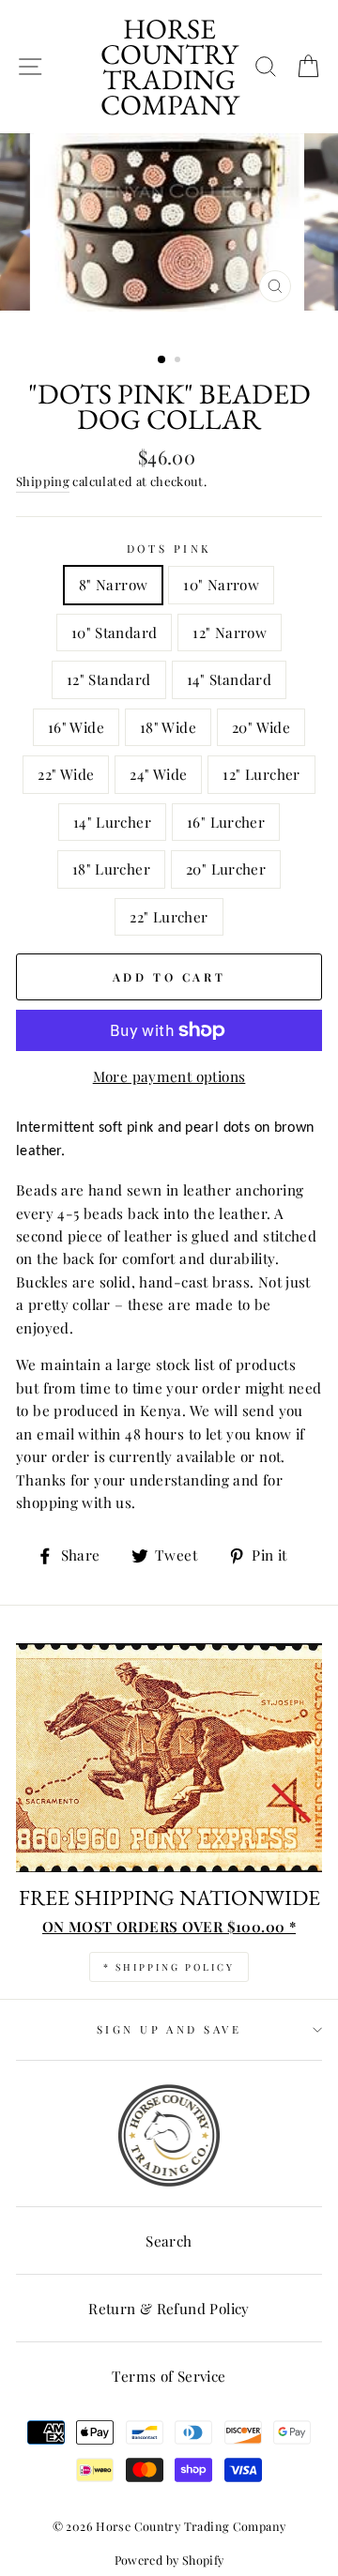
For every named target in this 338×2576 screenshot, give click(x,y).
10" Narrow (221, 584)
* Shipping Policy (169, 1967)
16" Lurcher (226, 822)
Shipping (43, 481)
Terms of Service (169, 2376)
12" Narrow (230, 632)
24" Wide (158, 774)
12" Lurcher (261, 774)
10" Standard (115, 632)
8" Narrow (113, 584)
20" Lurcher (226, 869)
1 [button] (162, 360)
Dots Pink (169, 549)
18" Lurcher (111, 869)
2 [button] (179, 361)
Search (169, 2241)
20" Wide (261, 727)
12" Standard (109, 679)
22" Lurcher (169, 916)
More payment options (169, 1076)
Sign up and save (169, 2029)
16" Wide (76, 727)
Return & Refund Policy (169, 2308)
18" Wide (168, 727)
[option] (169, 236)
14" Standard (230, 679)
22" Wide (66, 774)
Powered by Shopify (169, 2560)
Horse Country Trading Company (169, 67)
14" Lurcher (112, 822)
